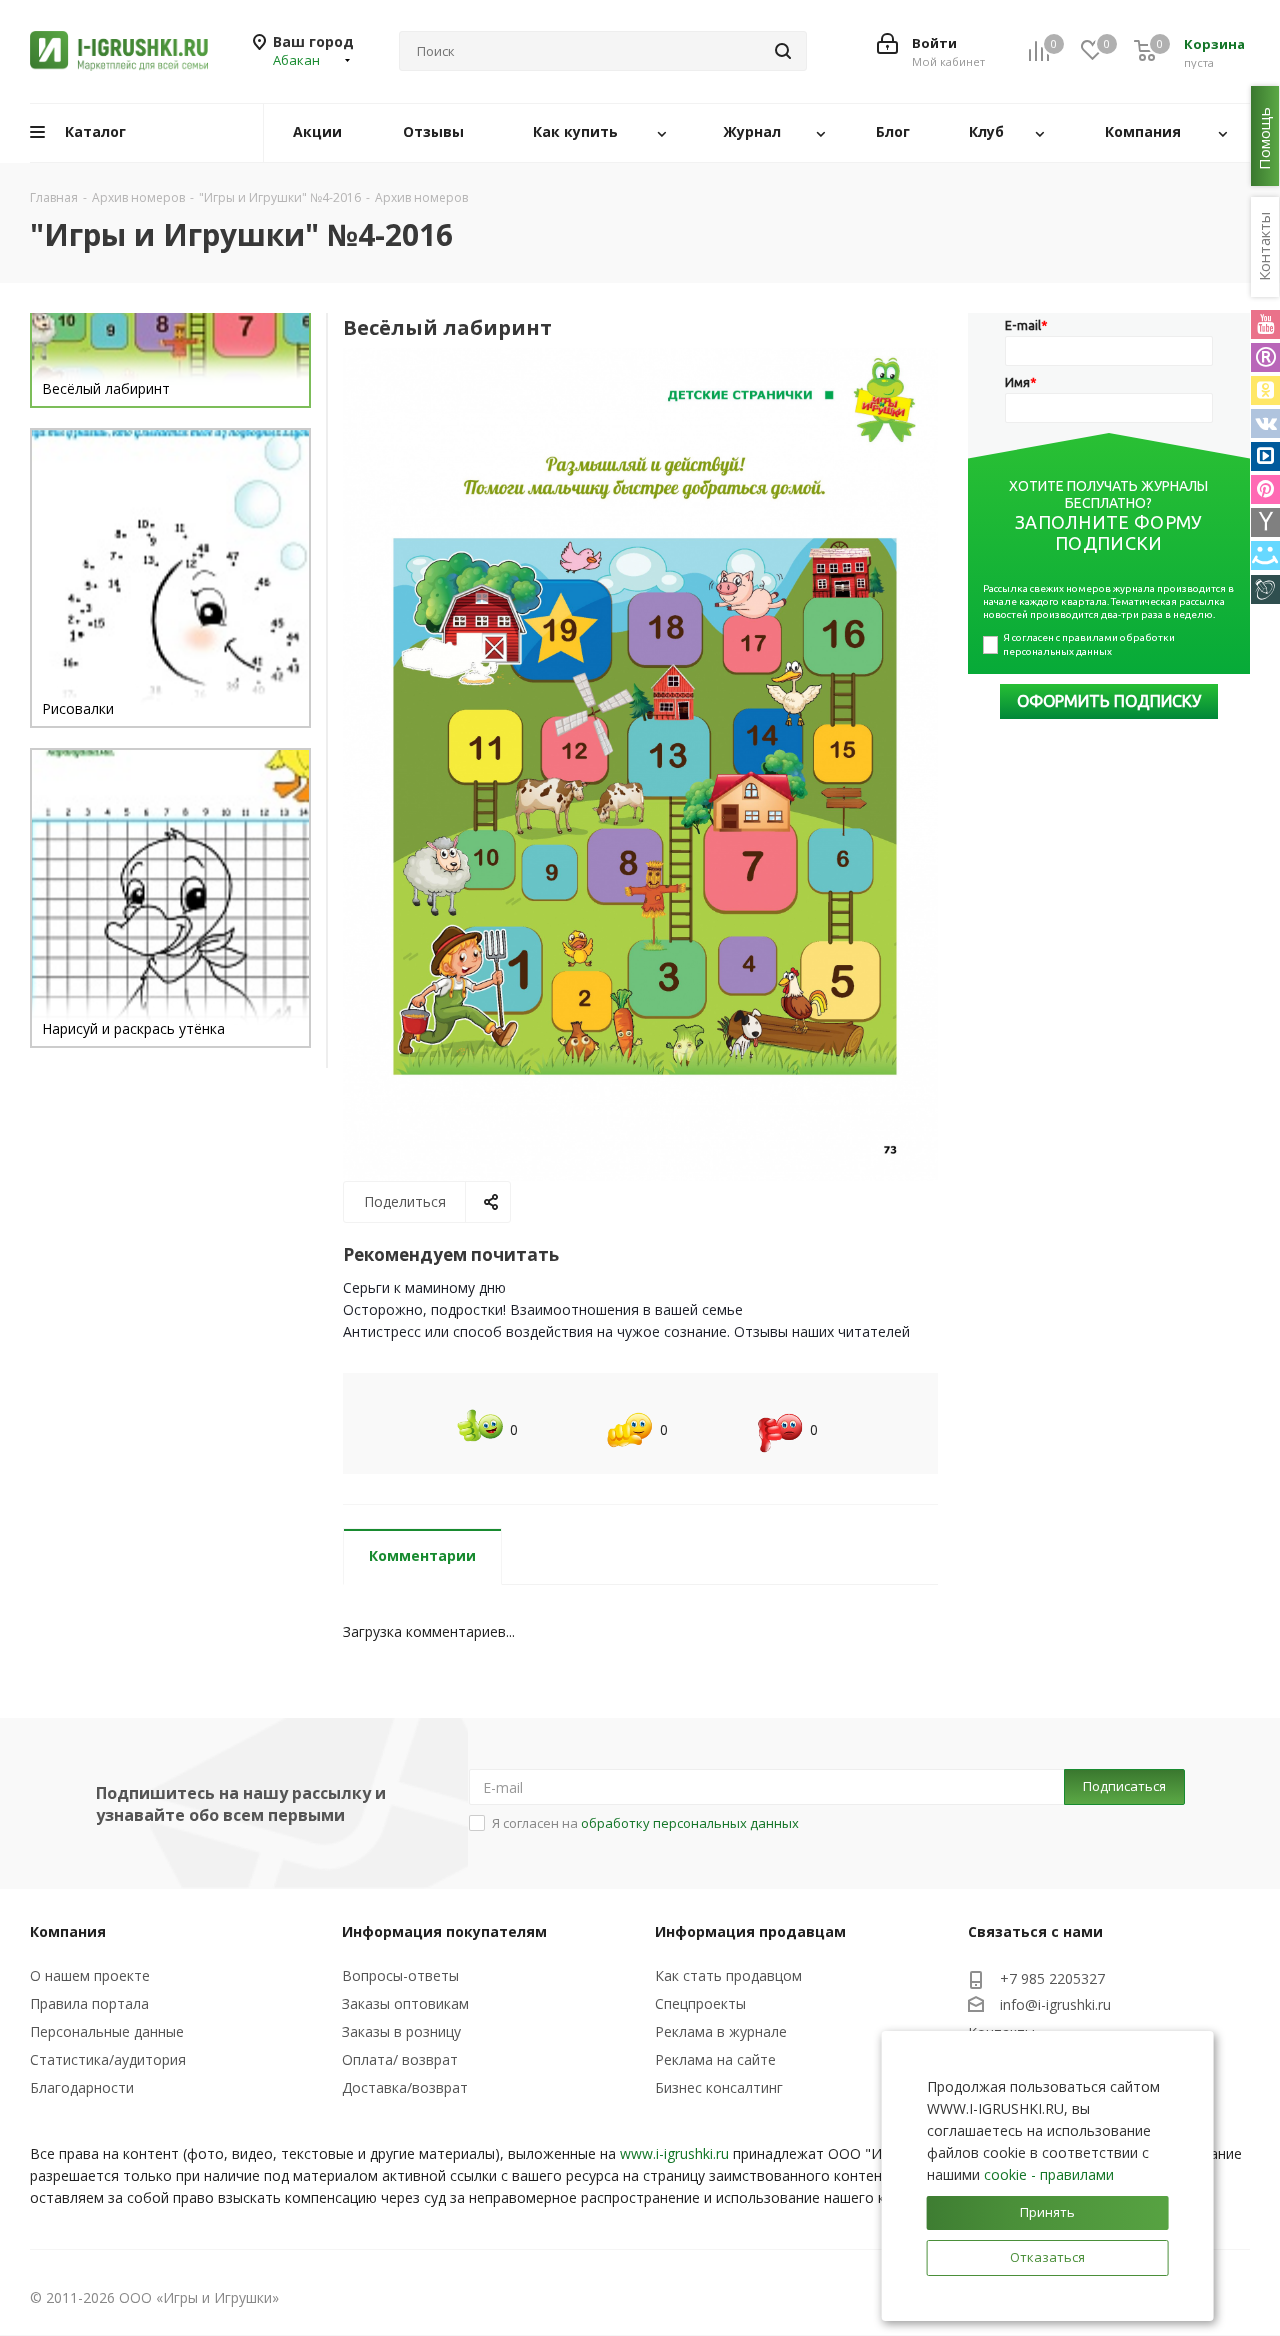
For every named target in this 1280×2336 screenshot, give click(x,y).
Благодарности (82, 2087)
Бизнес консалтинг (719, 2087)
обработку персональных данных (690, 1823)
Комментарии (422, 1555)
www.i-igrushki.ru (674, 2153)
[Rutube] (1265, 357)
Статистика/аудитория (108, 2059)
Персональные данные (107, 2031)
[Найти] (783, 51)
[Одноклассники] (1265, 390)
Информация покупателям (444, 1931)
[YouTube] (1265, 324)
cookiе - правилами (1049, 2174)
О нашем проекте (90, 1975)
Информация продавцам (750, 1931)
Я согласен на (645, 1823)
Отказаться (1047, 2257)
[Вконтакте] (1265, 423)
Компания (68, 1931)
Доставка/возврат (405, 2087)
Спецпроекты (700, 2003)
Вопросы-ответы (400, 1975)
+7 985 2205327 (1052, 1978)
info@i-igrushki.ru (1055, 2004)
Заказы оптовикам (405, 2003)
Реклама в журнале (721, 2031)
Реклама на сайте (715, 2059)
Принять (1047, 2212)
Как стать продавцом (728, 1975)
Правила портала (89, 2003)
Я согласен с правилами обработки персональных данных (1090, 644)
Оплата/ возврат (400, 2059)
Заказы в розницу (401, 2031)
